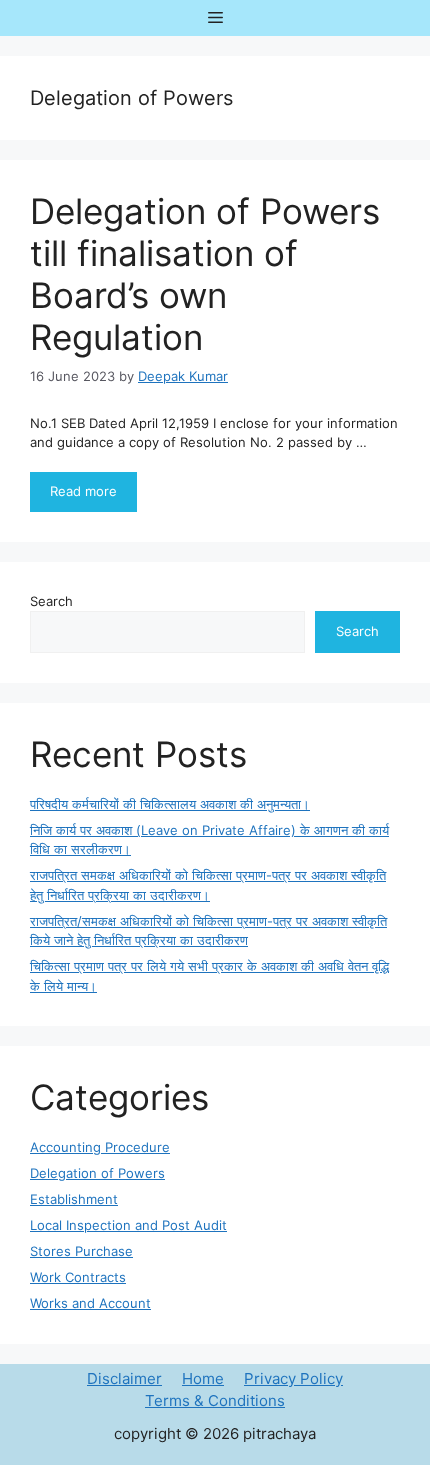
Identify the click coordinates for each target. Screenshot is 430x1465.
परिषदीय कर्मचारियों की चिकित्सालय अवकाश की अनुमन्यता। (170, 804)
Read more (83, 491)
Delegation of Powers (97, 1173)
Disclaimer (124, 1378)
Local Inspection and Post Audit (128, 1225)
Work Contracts (78, 1277)
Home (203, 1378)
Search (51, 601)
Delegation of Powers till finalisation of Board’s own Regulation (205, 274)
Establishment (74, 1199)
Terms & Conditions (215, 1400)
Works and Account (90, 1303)
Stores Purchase (81, 1251)
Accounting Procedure (100, 1147)
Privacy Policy (293, 1378)
